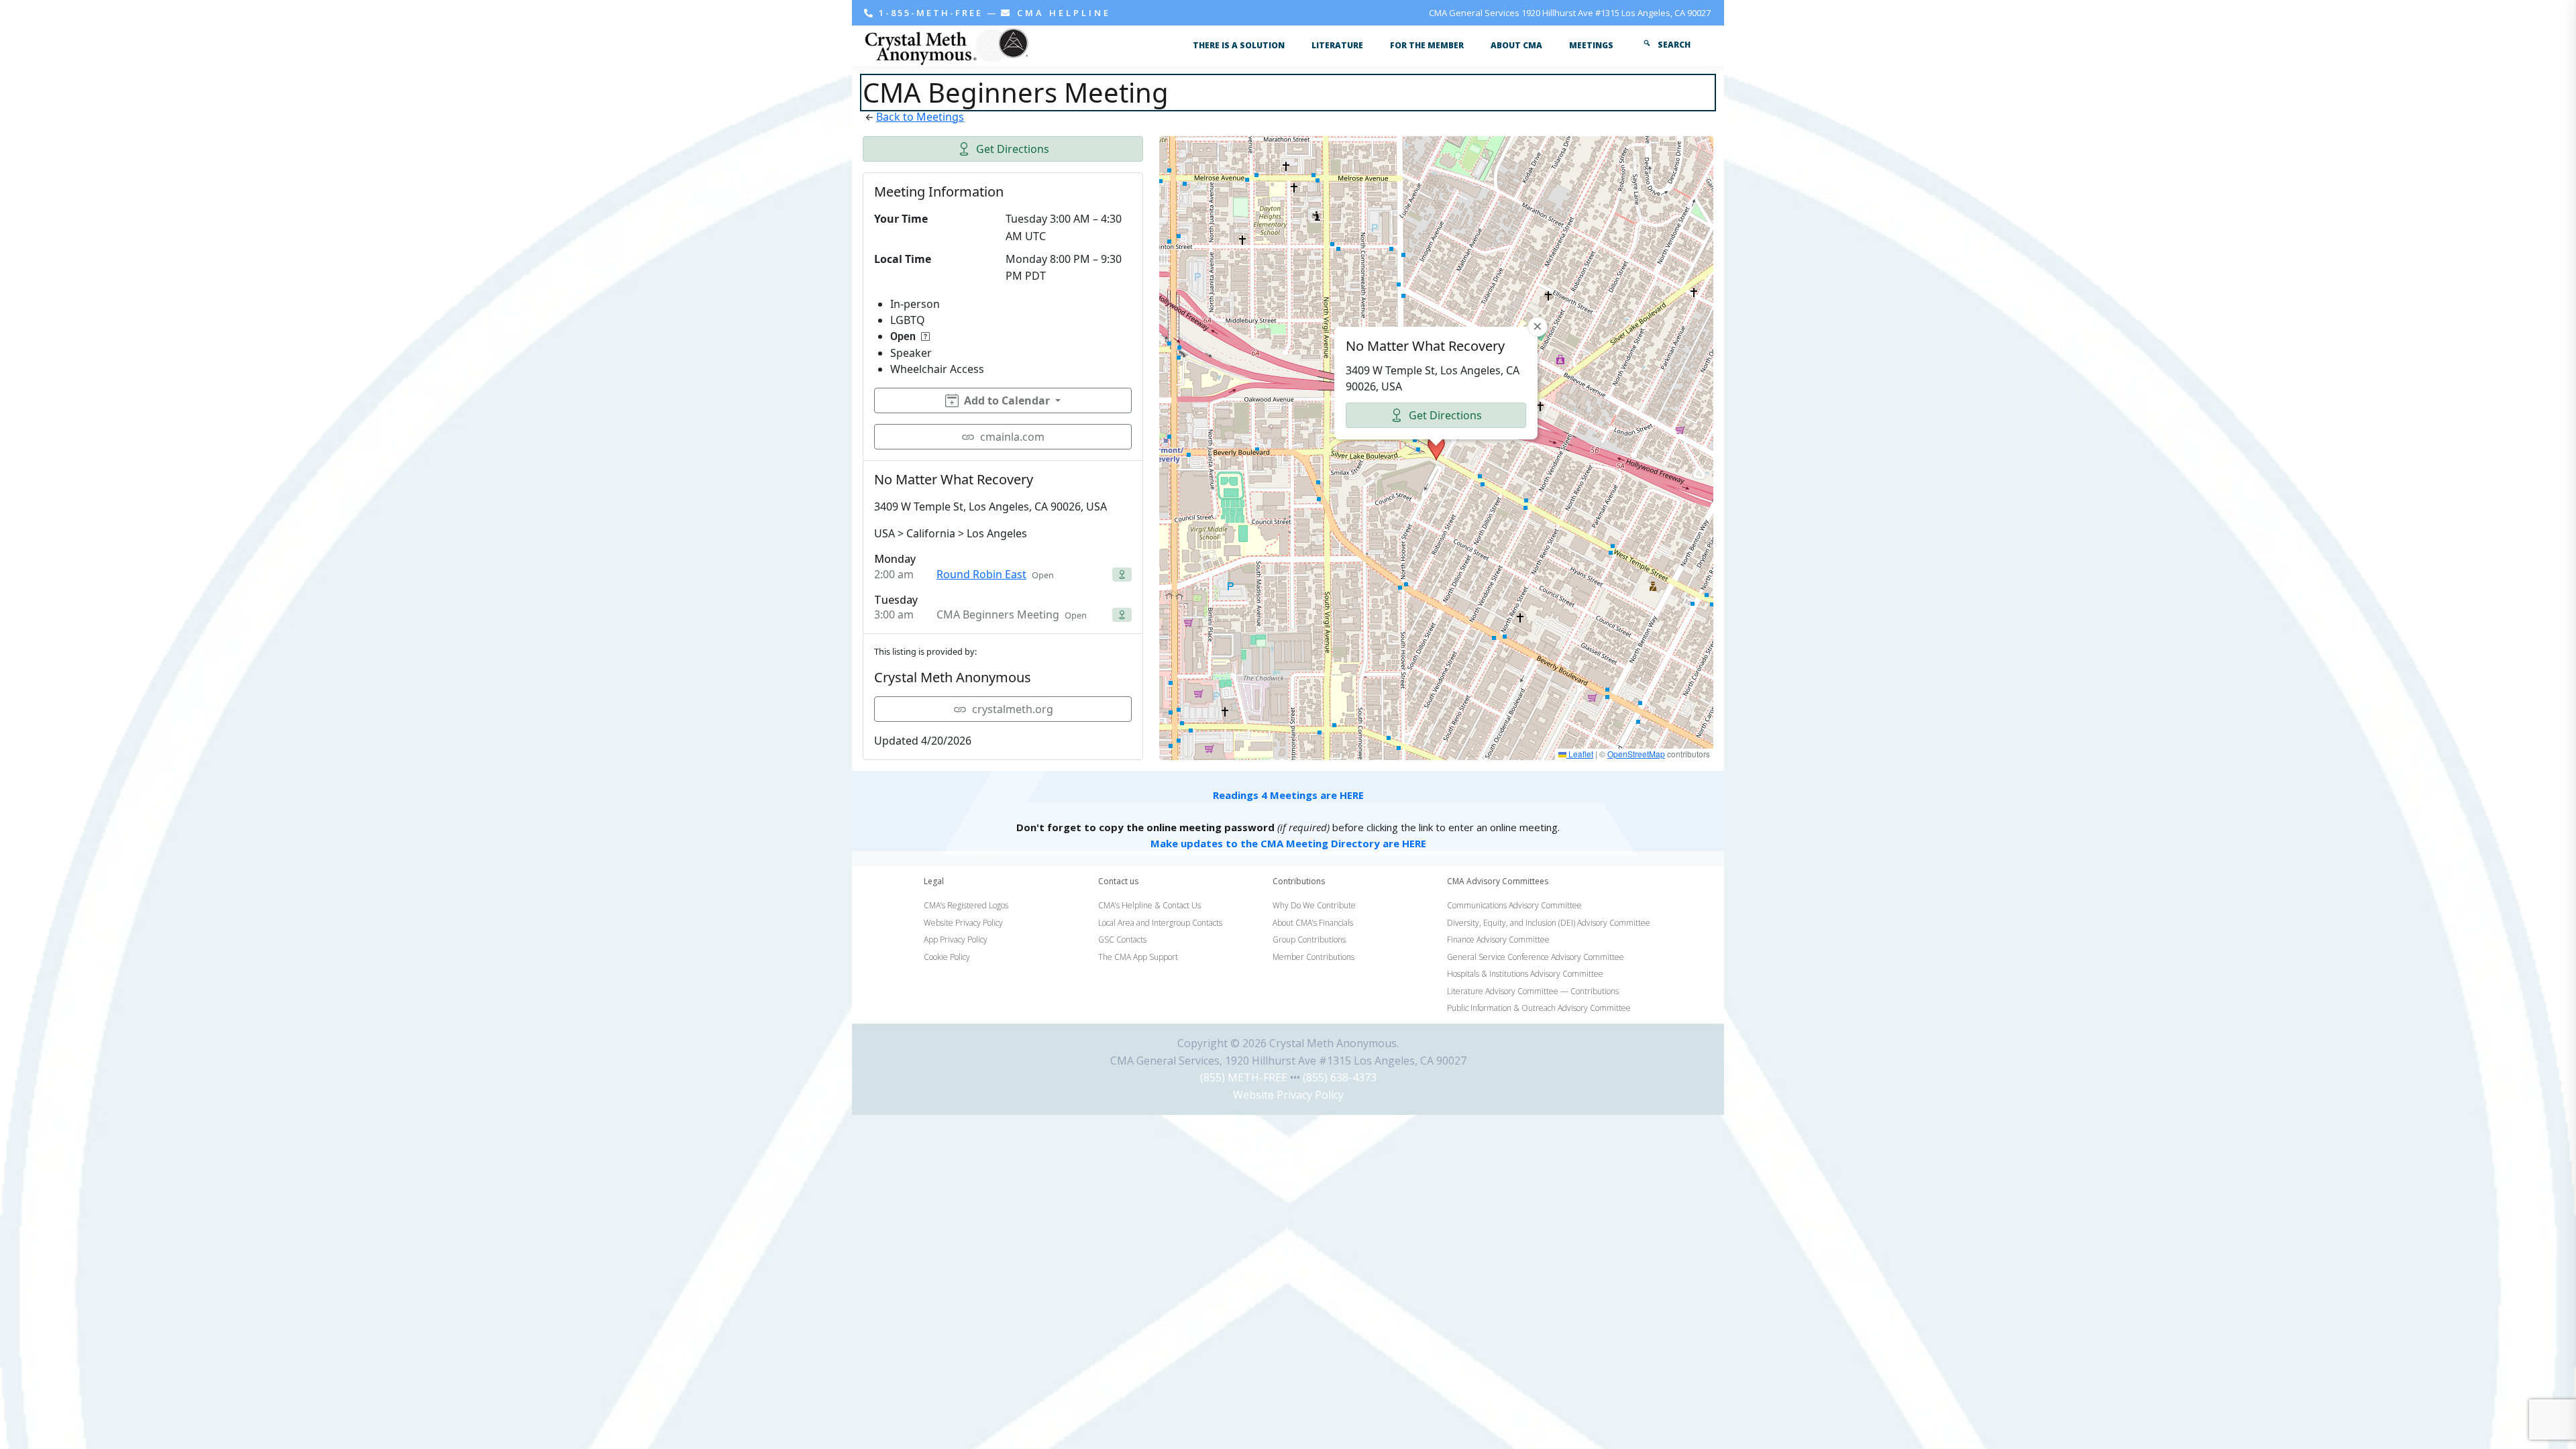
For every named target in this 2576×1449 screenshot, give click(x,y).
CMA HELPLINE (1062, 13)
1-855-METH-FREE (931, 13)
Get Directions (1013, 149)
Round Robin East (981, 574)
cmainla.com (1012, 437)
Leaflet (1580, 754)
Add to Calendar (1007, 400)
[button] (1436, 448)
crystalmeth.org (1013, 709)
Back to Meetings (920, 117)
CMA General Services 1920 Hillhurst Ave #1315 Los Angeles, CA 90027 (1570, 13)
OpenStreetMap (1636, 754)
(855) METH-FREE (1244, 1077)
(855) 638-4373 (1340, 1077)
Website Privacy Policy (1288, 1095)
